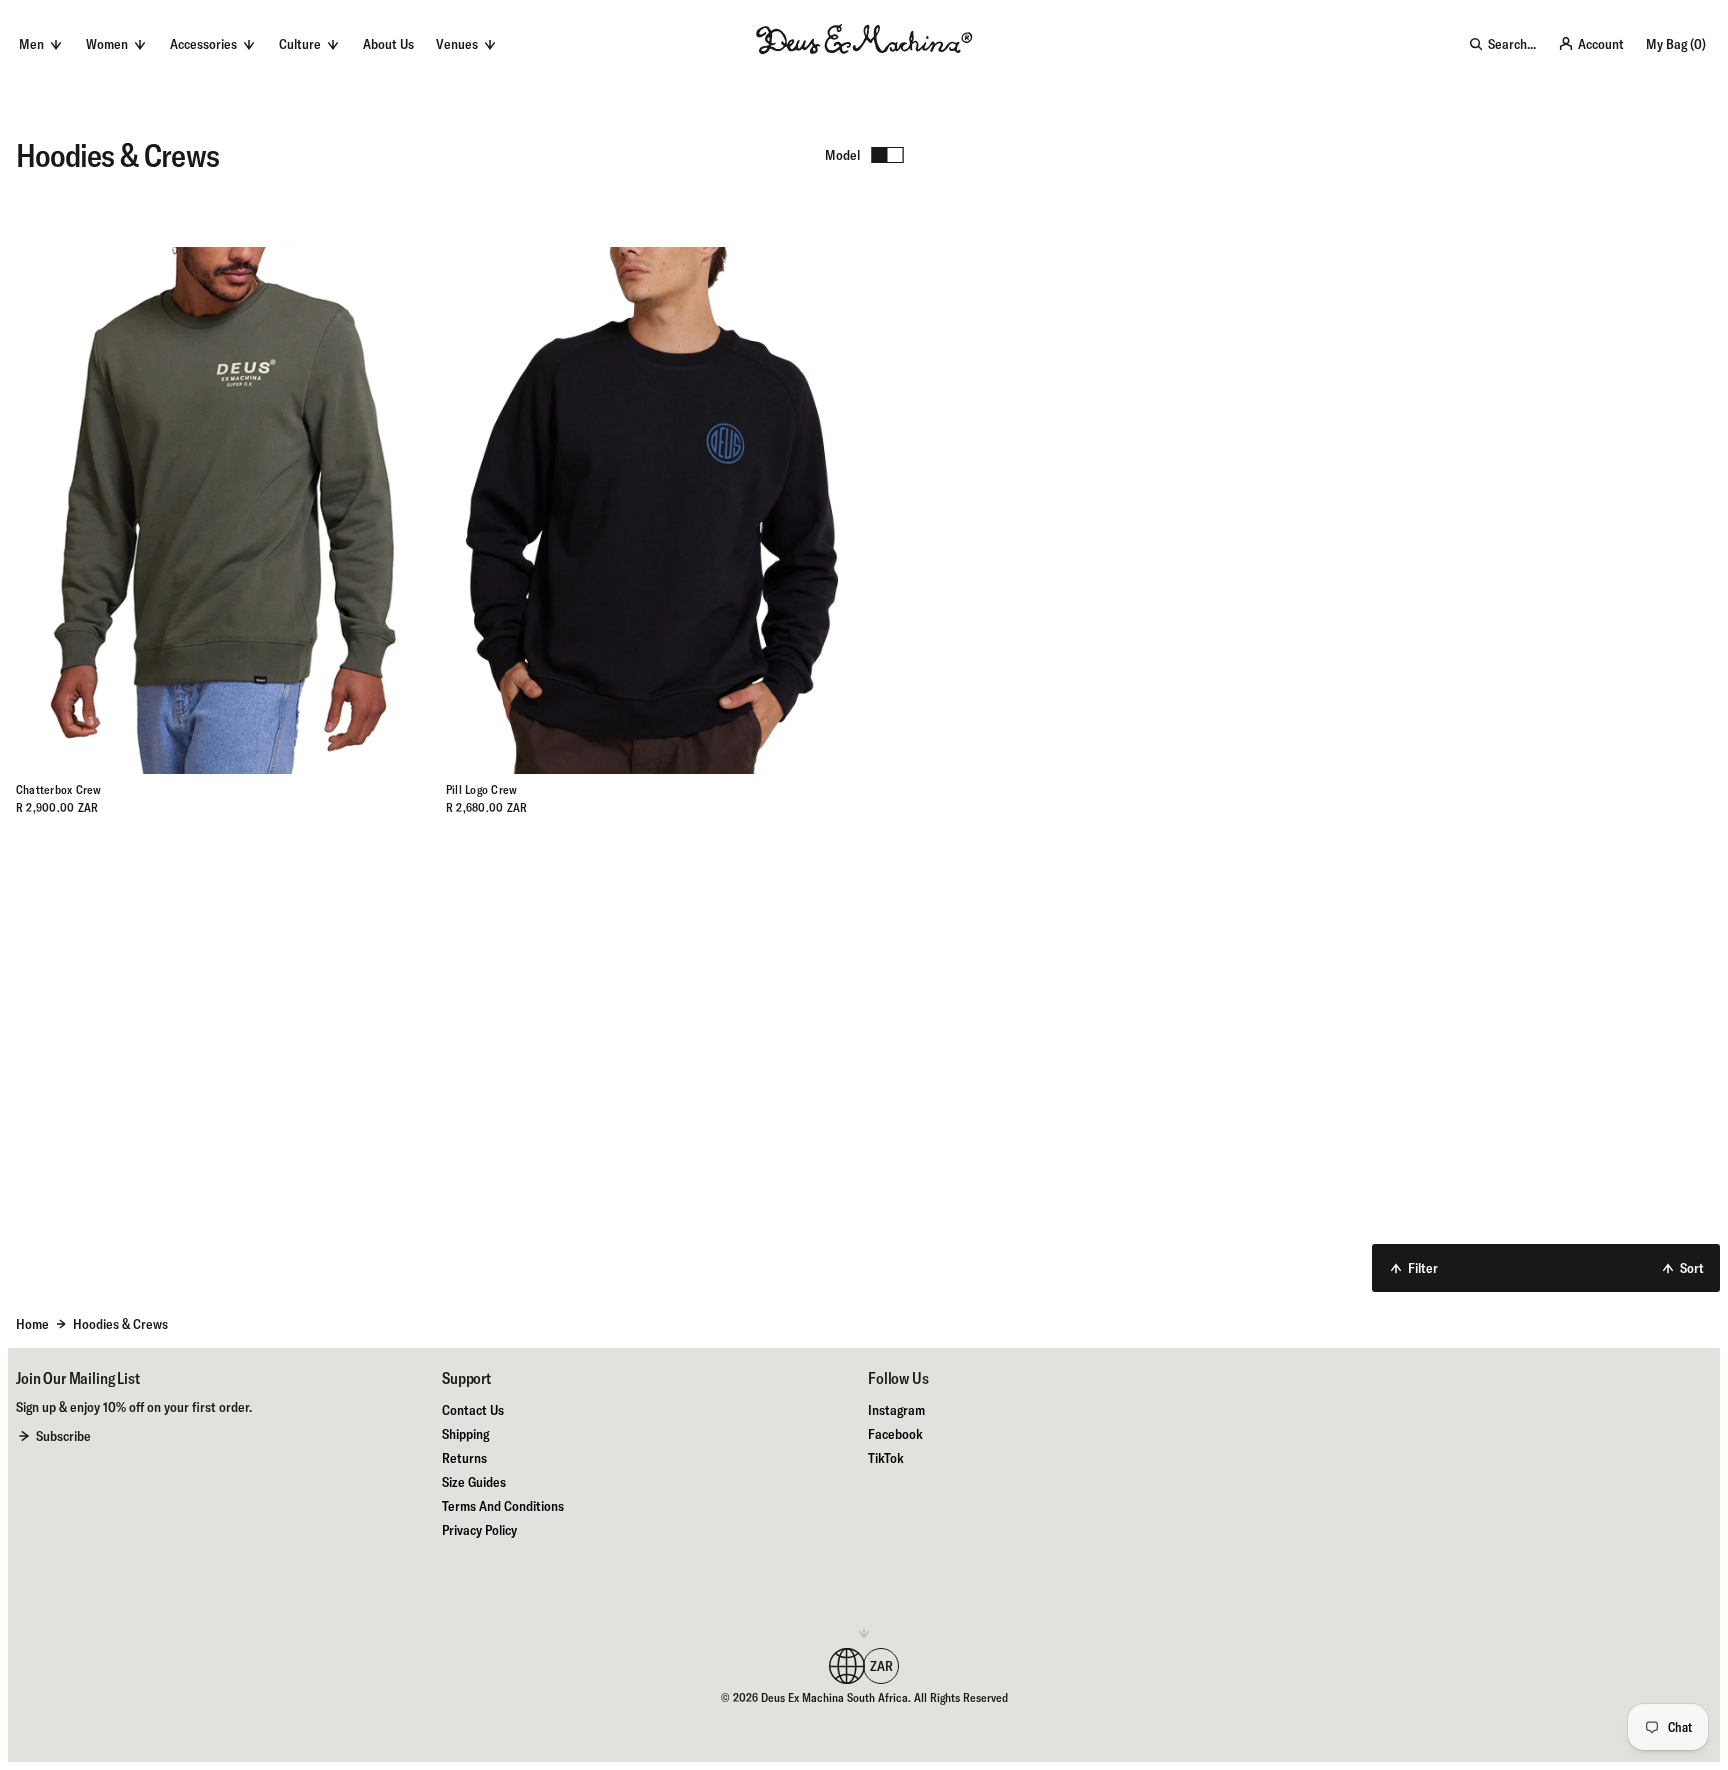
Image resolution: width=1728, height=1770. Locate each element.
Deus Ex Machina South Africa (834, 1697)
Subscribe (63, 1436)
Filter (1423, 1268)
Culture (300, 44)
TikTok (886, 1458)
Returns (464, 1458)
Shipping (465, 1434)
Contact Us (473, 1410)
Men (31, 44)
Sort (1692, 1268)
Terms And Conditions (503, 1506)
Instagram (896, 1410)
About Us (388, 44)
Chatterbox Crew (59, 789)
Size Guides (474, 1482)
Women (107, 44)
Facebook (895, 1434)
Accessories (203, 44)
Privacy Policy (479, 1530)
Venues (457, 44)
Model (842, 155)
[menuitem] (388, 44)
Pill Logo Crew (481, 789)
